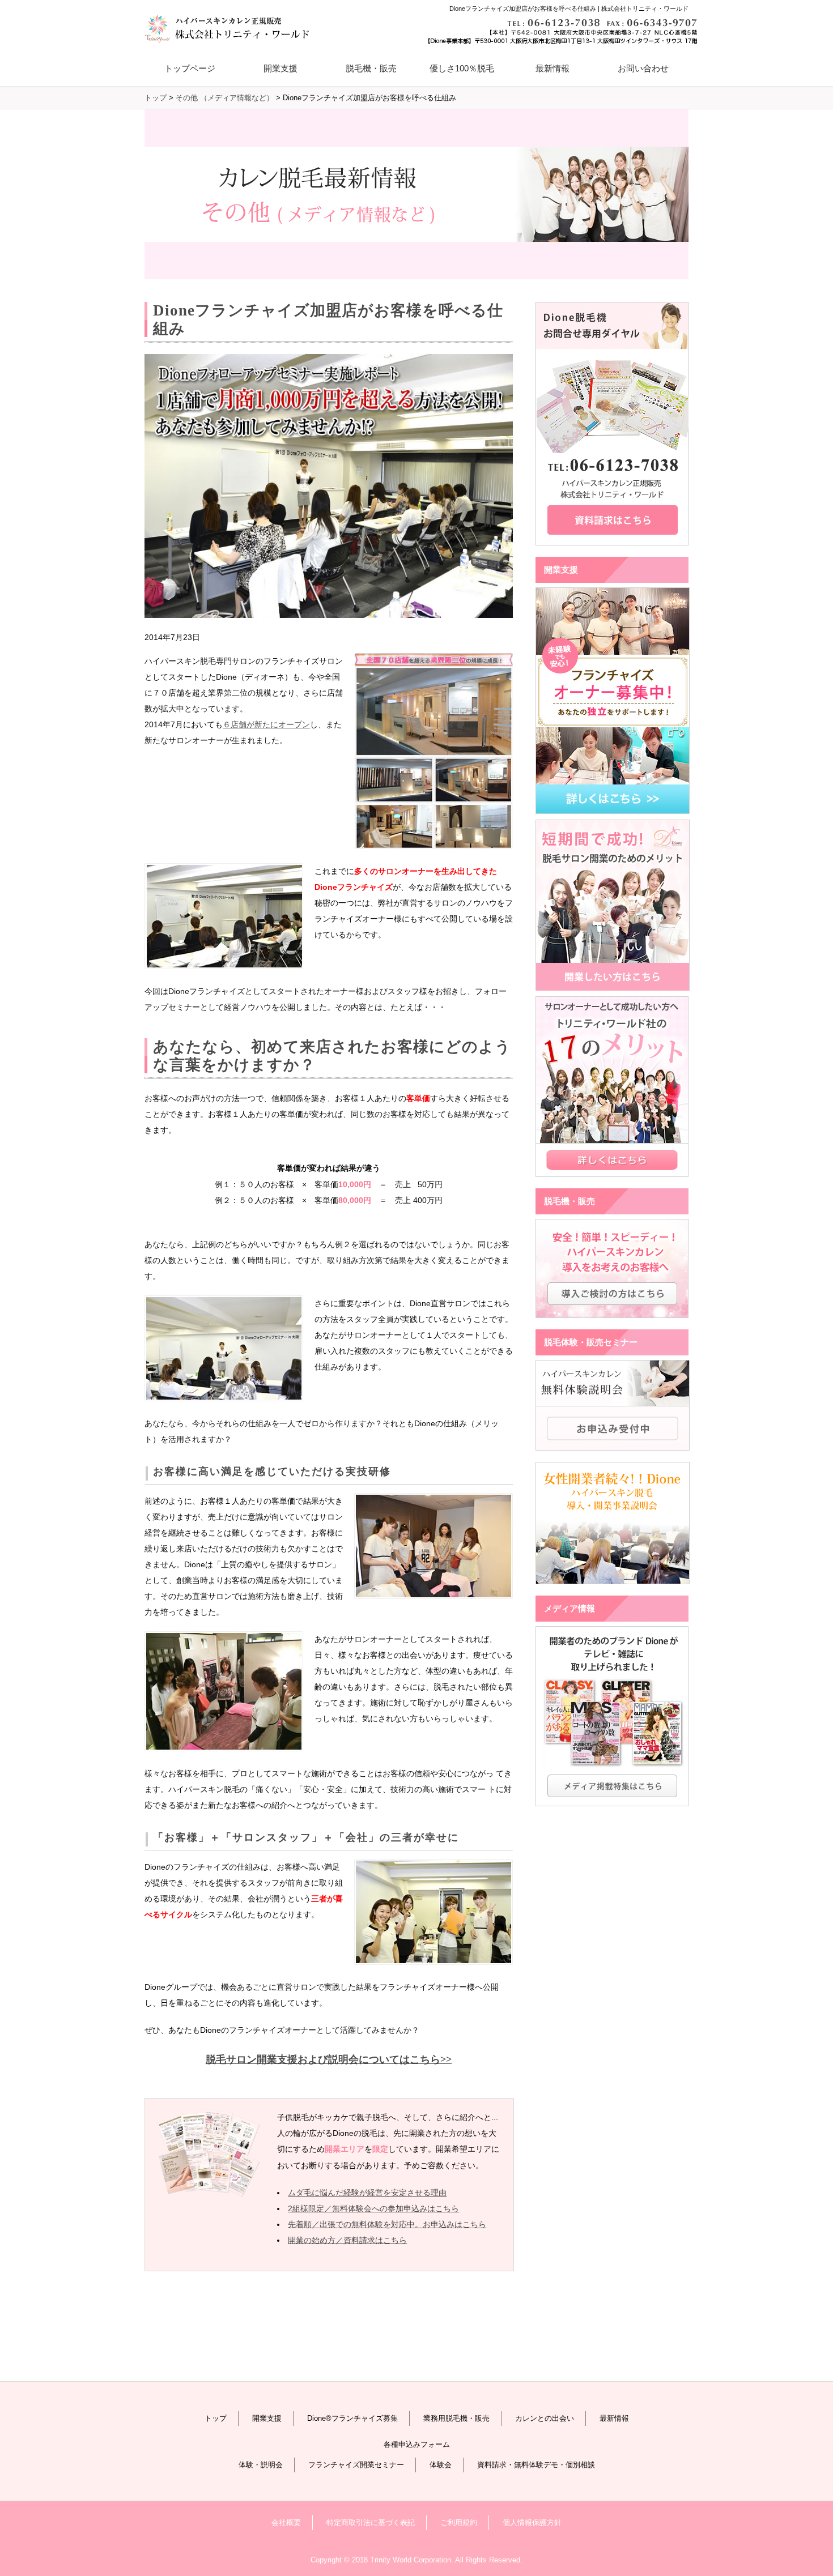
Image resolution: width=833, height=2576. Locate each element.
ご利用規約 (459, 2522)
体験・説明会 (261, 2465)
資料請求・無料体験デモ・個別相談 (536, 2465)
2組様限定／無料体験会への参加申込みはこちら (373, 2208)
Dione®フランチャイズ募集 (352, 2418)
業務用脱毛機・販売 (456, 2418)
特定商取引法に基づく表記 (371, 2522)
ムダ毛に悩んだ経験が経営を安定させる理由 (367, 2193)
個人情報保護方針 (532, 2522)
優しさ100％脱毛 (462, 68)
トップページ (190, 68)
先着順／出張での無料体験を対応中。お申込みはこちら (387, 2224)
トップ (216, 2418)
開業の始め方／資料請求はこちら (347, 2240)
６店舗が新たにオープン (266, 724)
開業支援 (267, 2418)
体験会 (441, 2465)
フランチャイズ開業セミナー (356, 2465)
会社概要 (286, 2522)
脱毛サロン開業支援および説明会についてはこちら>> (329, 2059)
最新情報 (552, 68)
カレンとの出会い (545, 2418)
